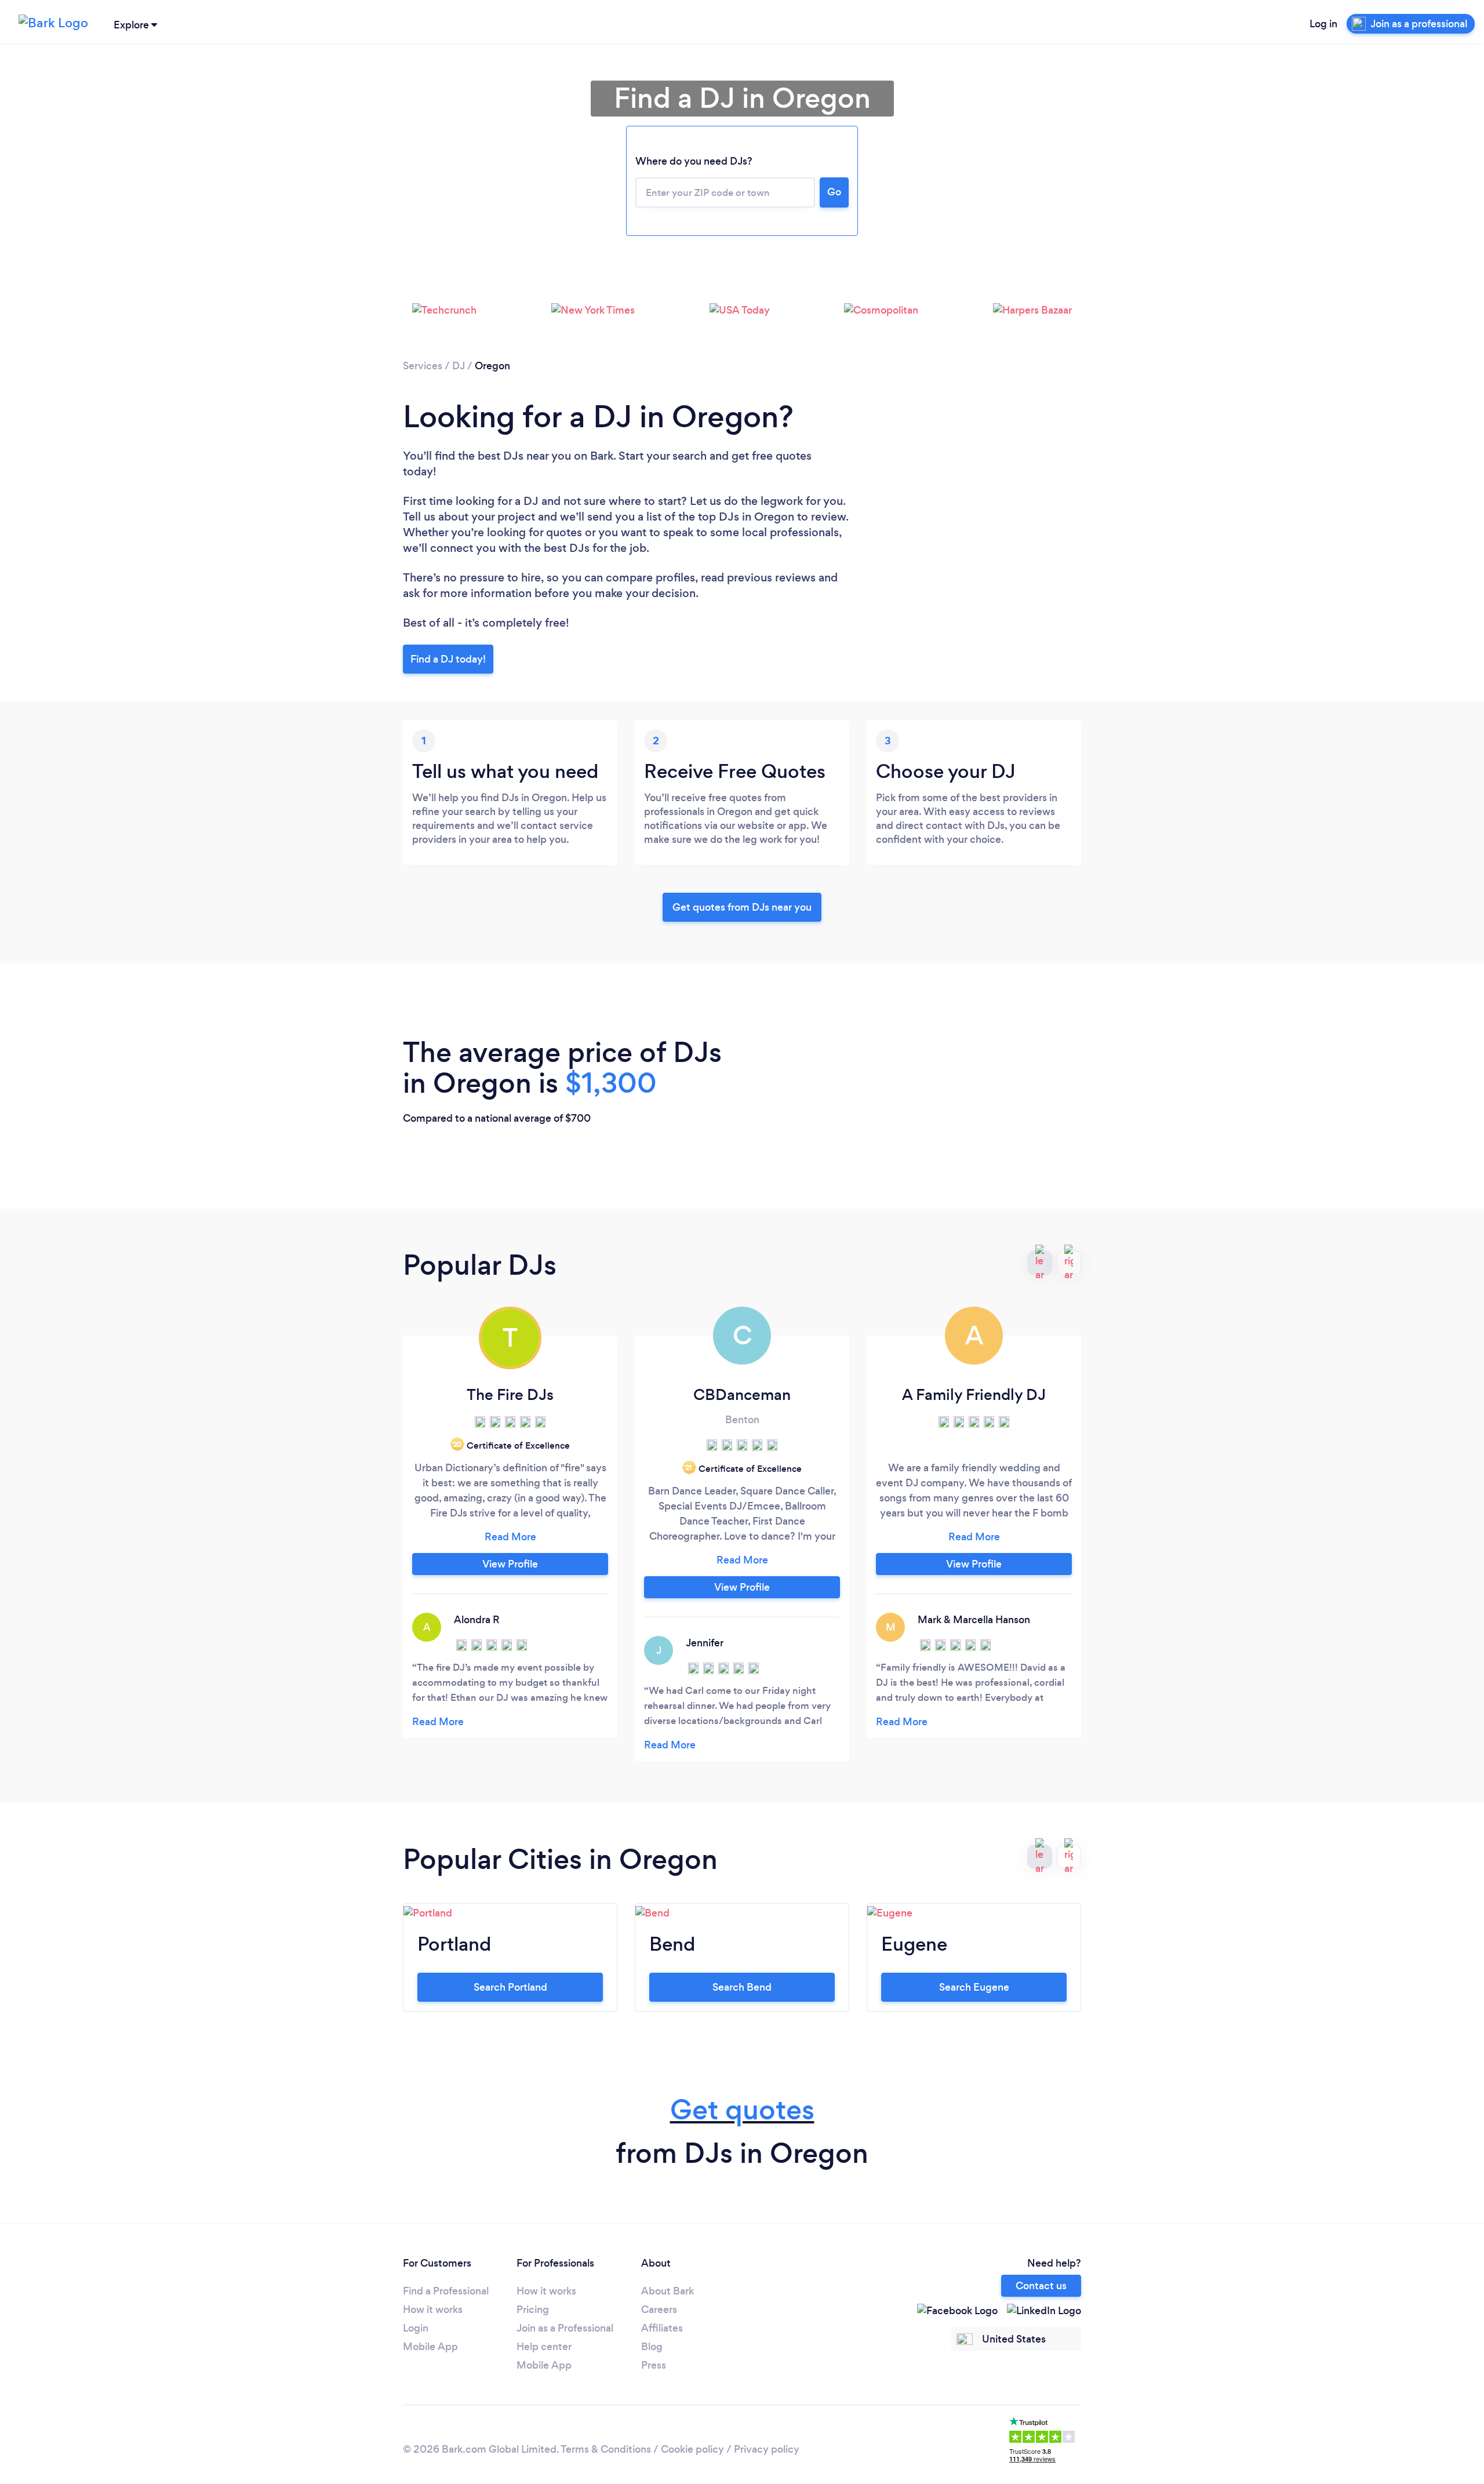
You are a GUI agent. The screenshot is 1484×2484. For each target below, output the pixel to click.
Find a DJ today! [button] (448, 659)
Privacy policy (767, 2449)
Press (654, 2365)
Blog (652, 2347)
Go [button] (834, 192)
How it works (433, 2310)
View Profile (510, 1564)
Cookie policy (692, 2449)
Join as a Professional (565, 2328)
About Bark (668, 2291)
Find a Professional (446, 2291)
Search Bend (742, 1987)
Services (423, 366)
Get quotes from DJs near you (742, 907)
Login (416, 2328)
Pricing (533, 2310)
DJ (459, 366)
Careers (659, 2310)
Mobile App (430, 2347)
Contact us (1041, 2286)
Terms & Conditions (606, 2449)
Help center (544, 2347)
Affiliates (662, 2328)
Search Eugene (974, 1987)
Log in (1323, 24)
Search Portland (510, 1987)
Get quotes (742, 2110)
